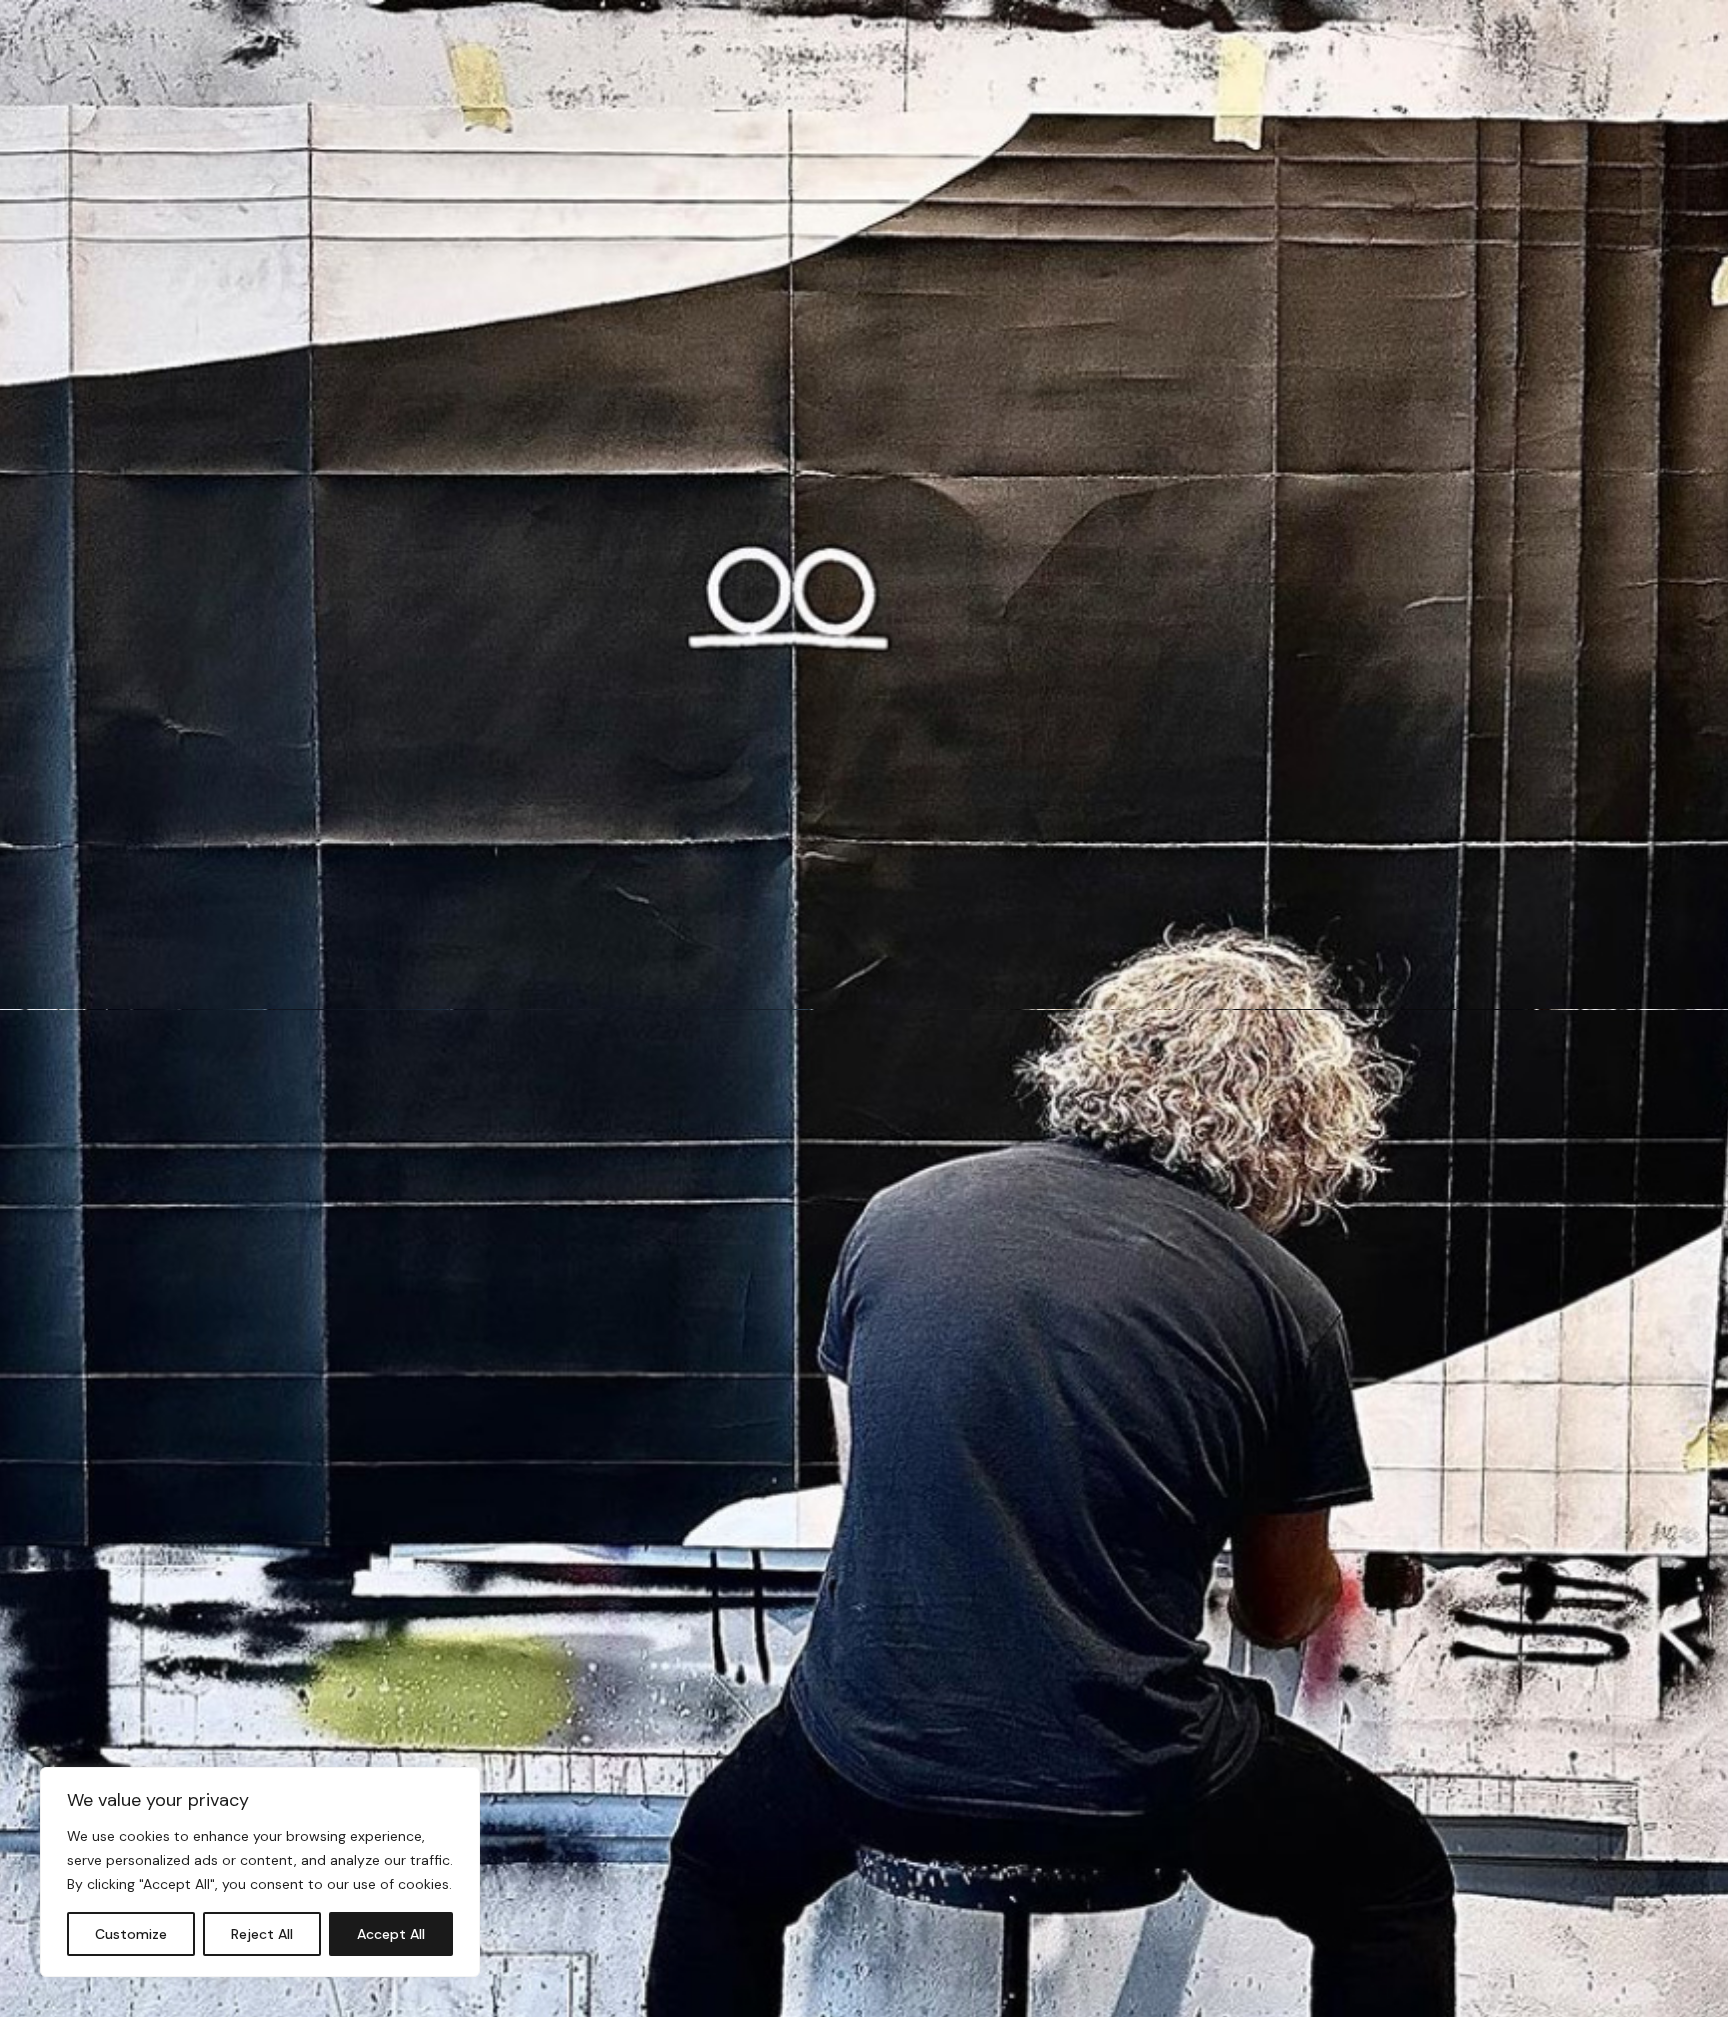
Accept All (391, 1934)
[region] (260, 1872)
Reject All (262, 1934)
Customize (131, 1934)
